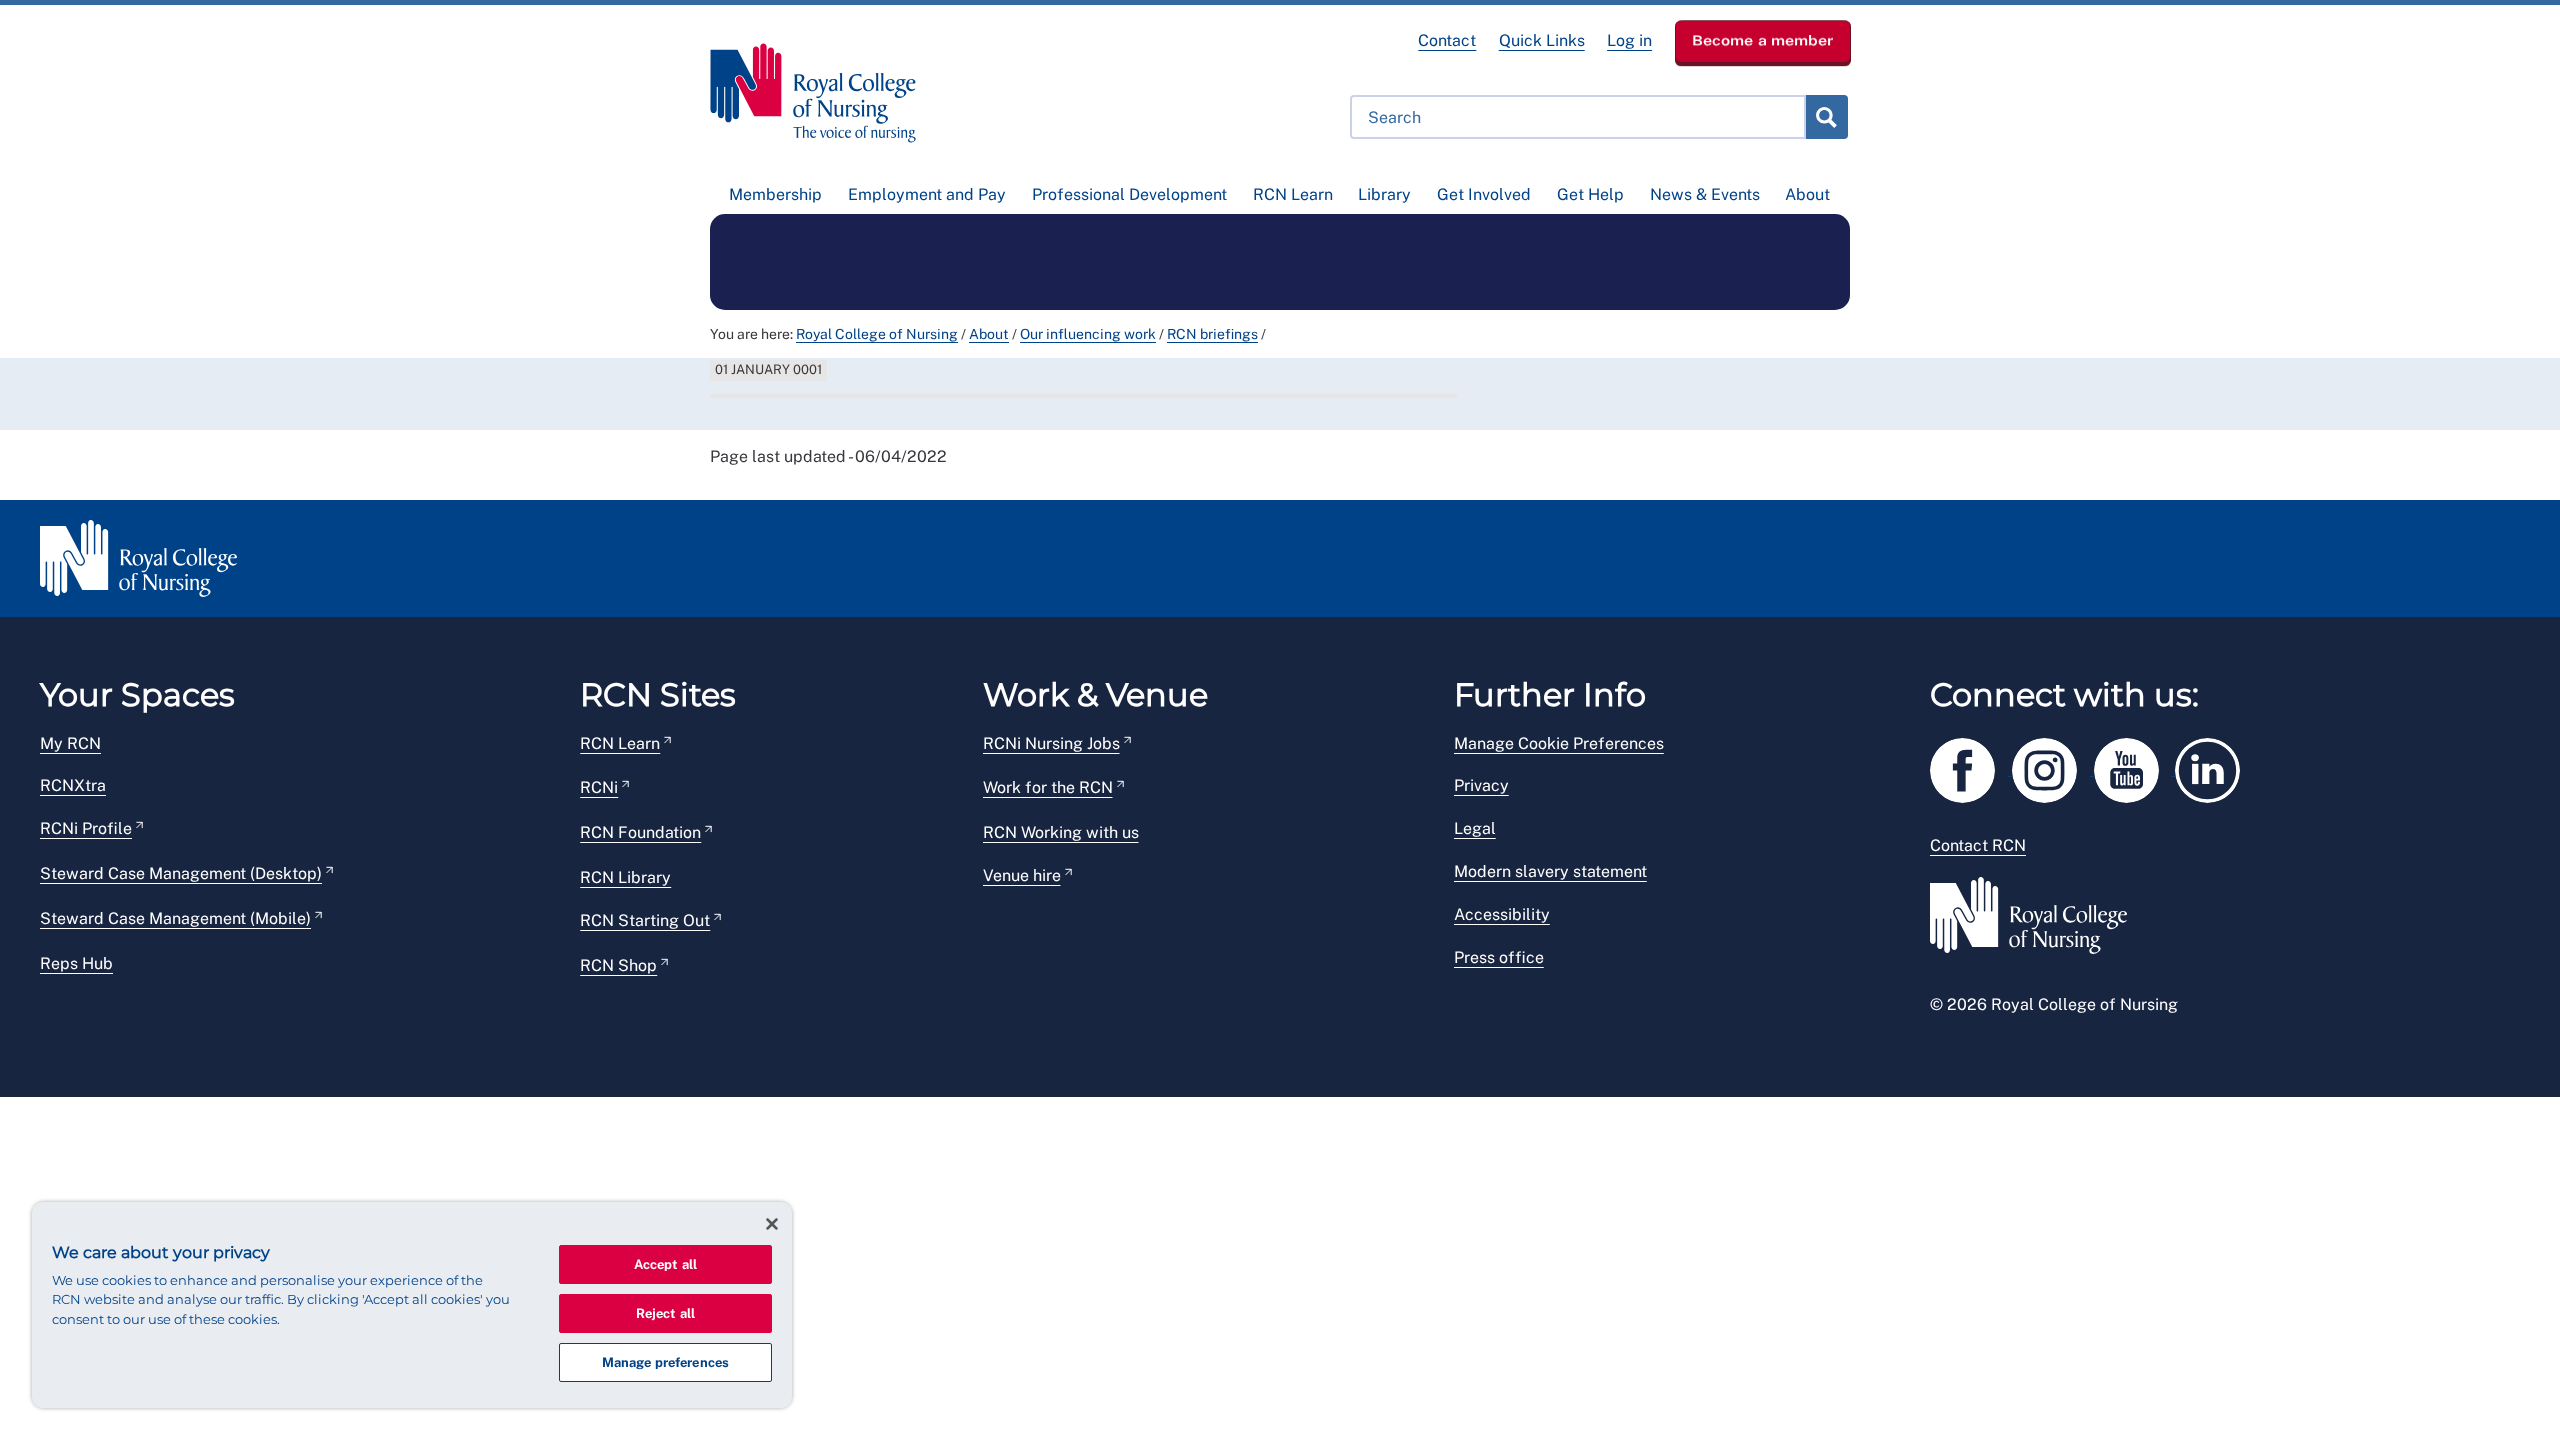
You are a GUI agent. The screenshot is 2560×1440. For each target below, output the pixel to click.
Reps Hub (76, 963)
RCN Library (625, 877)
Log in (1629, 40)
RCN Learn (1293, 194)
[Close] (772, 1224)
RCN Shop (618, 965)
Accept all (665, 1264)
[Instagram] (2053, 766)
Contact (1447, 40)
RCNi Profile (86, 828)
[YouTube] (2135, 766)
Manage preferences (665, 1362)
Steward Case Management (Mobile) (175, 918)
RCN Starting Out (645, 920)
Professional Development (1129, 194)
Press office (1499, 957)
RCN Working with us (1061, 832)
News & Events (1705, 194)
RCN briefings (1212, 334)
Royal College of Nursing (877, 334)
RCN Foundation (640, 832)
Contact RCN (1978, 845)
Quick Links (1542, 40)
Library (1384, 194)
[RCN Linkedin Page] (2214, 766)
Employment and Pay (927, 194)
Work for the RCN (1048, 787)
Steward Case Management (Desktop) (181, 873)
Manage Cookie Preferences (1559, 743)
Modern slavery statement (1550, 871)
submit (1826, 117)
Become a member (1763, 40)
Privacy (1481, 785)
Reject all (665, 1313)
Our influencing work (1088, 334)
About (1807, 194)
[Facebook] (1971, 766)
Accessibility (1502, 914)
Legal (1475, 828)
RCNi (599, 787)
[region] (412, 1305)
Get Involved (1484, 194)
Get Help (1590, 194)
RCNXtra (73, 785)
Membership (775, 194)
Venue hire (1022, 875)
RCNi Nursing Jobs (1051, 743)
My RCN (70, 743)
